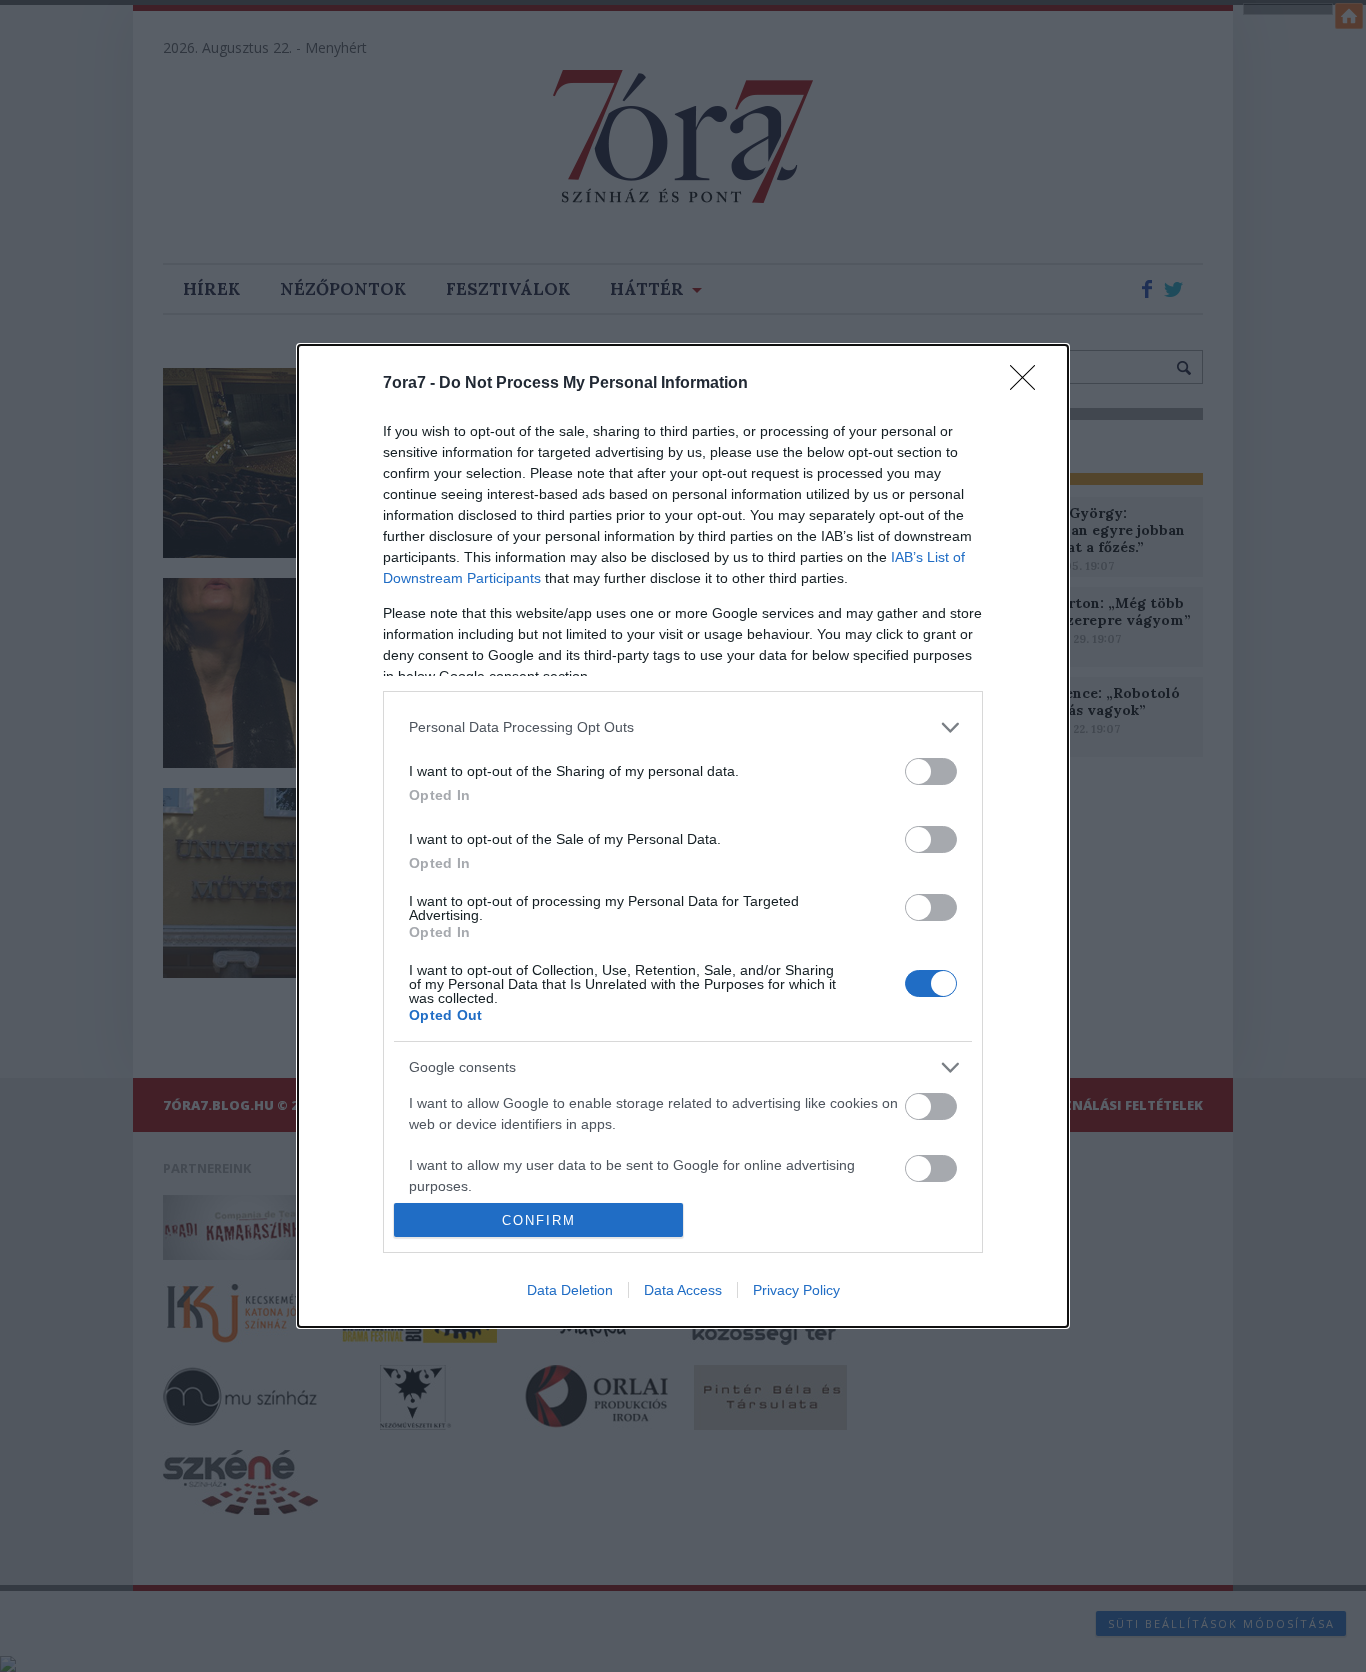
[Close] (1029, 384)
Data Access (683, 1290)
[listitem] (683, 727)
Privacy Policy (796, 1290)
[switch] (931, 771)
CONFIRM (539, 1220)
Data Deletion (570, 1290)
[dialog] (683, 836)
